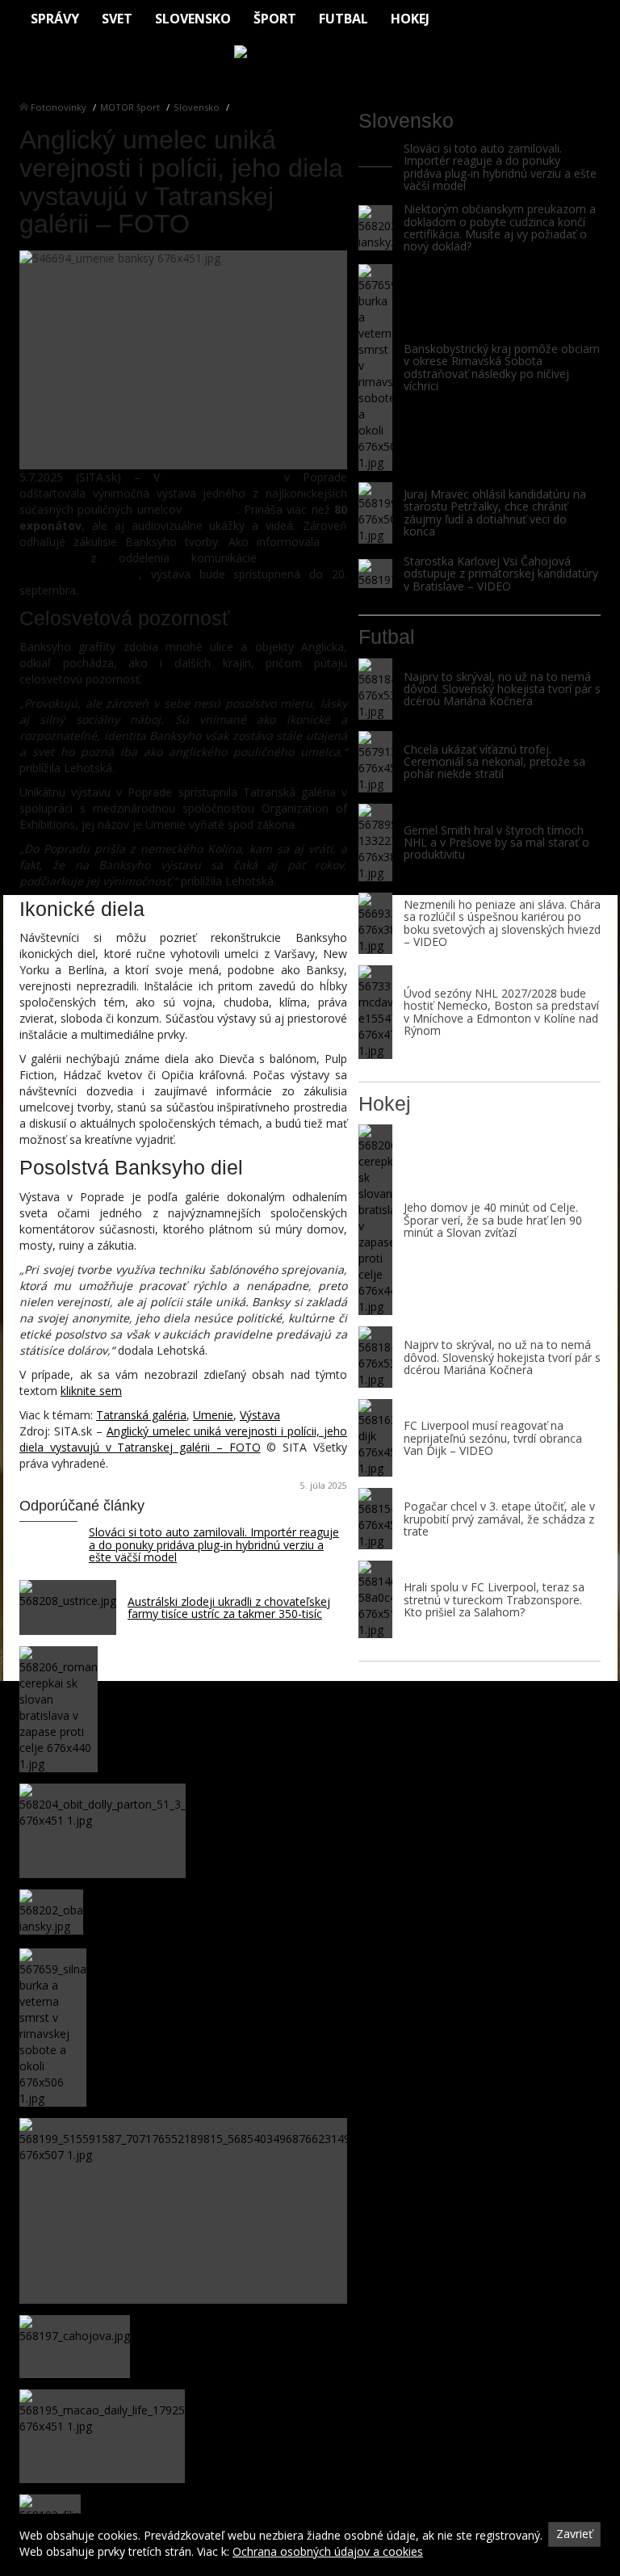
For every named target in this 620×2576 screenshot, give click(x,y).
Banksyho (212, 509)
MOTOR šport (130, 107)
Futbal (344, 19)
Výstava (260, 1415)
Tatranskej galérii (222, 477)
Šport (275, 19)
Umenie (213, 1415)
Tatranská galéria (141, 1415)
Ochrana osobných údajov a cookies (328, 2551)
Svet (117, 19)
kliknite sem (91, 1391)
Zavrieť (574, 2534)
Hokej (410, 19)
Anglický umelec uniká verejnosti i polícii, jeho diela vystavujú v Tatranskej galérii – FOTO (183, 1439)
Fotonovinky (59, 107)
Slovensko (193, 19)
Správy (55, 19)
